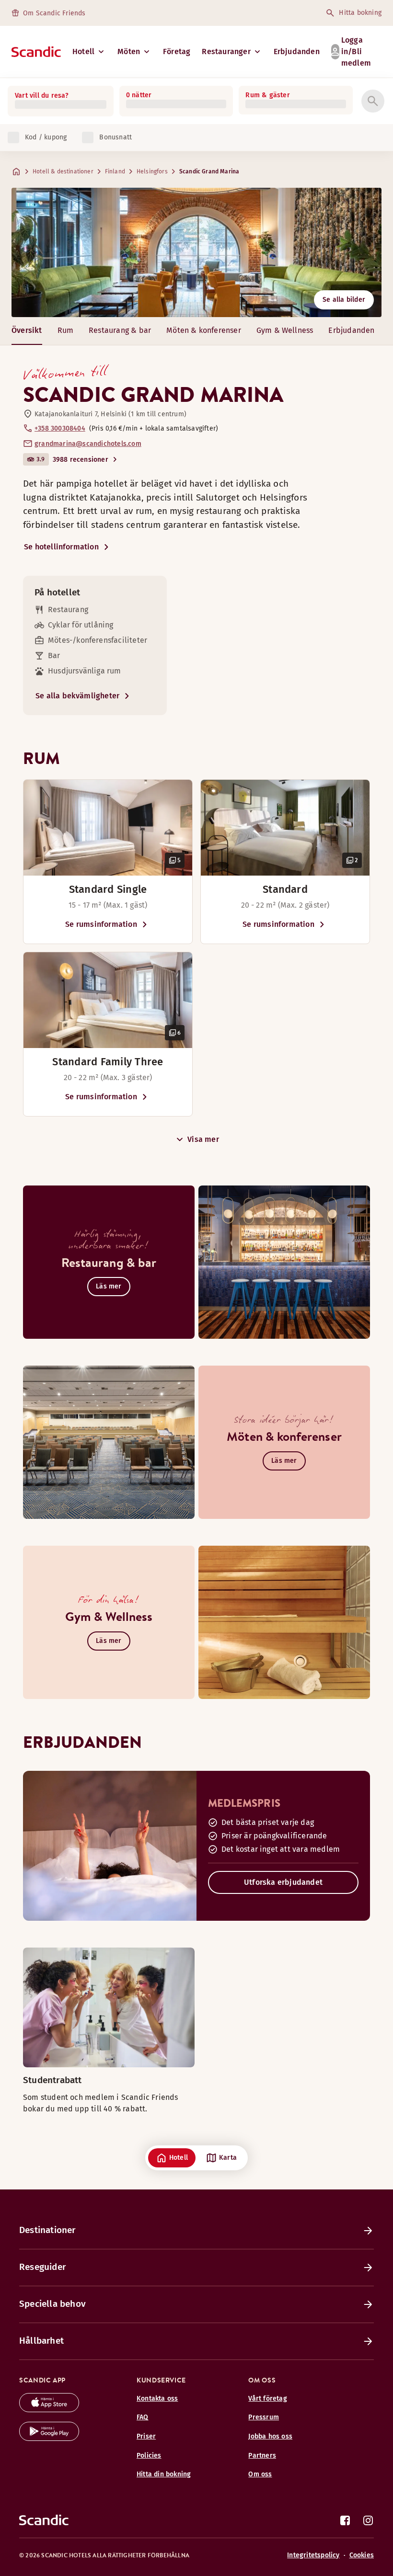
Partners (262, 2456)
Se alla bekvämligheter (77, 696)
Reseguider (42, 2267)
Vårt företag (267, 2399)
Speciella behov (52, 2304)
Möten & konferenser (204, 330)
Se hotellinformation (61, 547)
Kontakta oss (157, 2399)
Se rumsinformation (101, 924)
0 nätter (139, 95)
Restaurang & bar (120, 330)
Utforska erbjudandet (283, 1882)
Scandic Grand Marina (209, 171)
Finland (115, 171)
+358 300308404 (60, 428)
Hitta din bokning (164, 2474)
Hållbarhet (41, 2341)
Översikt (27, 330)
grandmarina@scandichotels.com (88, 444)
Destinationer (47, 2230)
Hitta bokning (360, 13)
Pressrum (264, 2417)
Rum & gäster (267, 95)
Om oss (260, 2474)
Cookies (362, 2555)
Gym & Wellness (285, 330)
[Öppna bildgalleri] (108, 828)
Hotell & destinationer (63, 171)
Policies (149, 2456)
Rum (66, 330)
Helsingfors (152, 171)
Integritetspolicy (313, 2555)
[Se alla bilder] (196, 252)
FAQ (143, 2417)
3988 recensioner (81, 460)
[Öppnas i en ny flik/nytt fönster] (49, 2410)
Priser (146, 2436)
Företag (177, 51)
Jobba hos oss (270, 2436)
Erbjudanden (297, 51)
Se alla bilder (344, 300)
